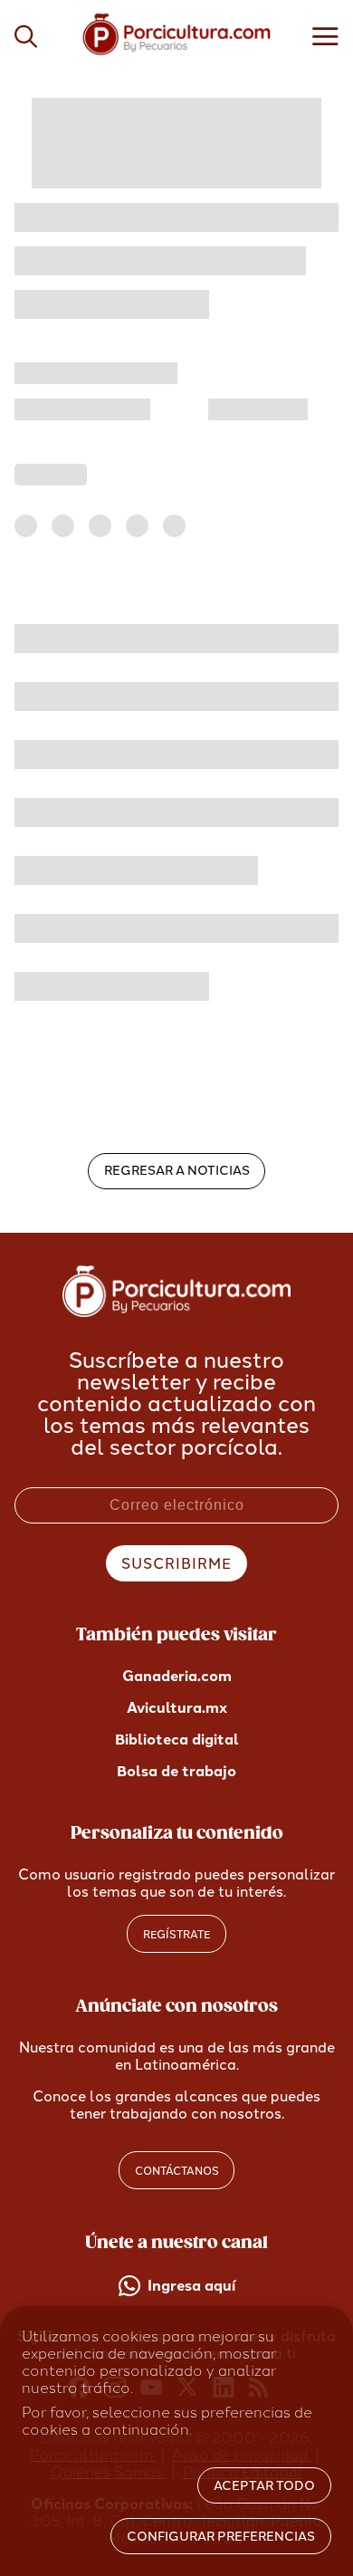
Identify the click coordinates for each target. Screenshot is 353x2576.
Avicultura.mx (177, 1708)
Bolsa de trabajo (176, 1771)
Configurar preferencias (221, 2537)
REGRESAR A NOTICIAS (177, 1171)
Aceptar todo (264, 2486)
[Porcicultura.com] (177, 1312)
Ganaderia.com (177, 1676)
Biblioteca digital (177, 1740)
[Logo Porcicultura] (177, 55)
